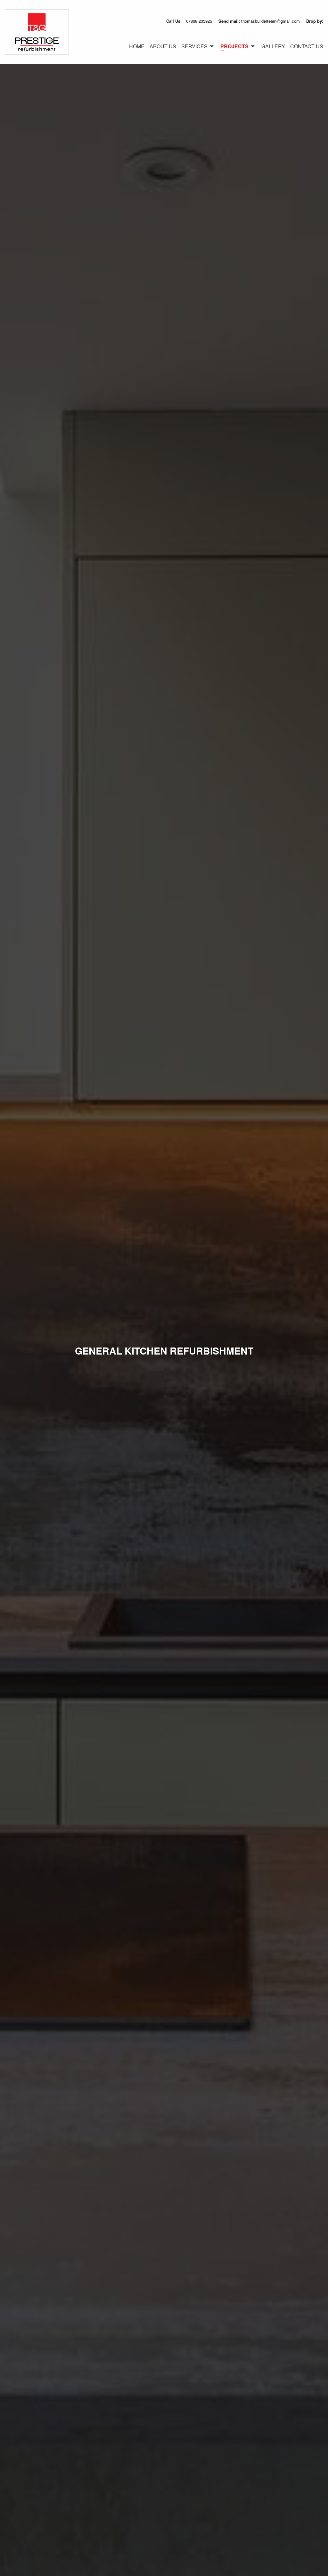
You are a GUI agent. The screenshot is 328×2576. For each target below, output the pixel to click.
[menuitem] (134, 46)
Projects (234, 46)
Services (194, 46)
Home (137, 46)
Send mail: (259, 21)
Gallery (273, 46)
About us (163, 46)
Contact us (307, 46)
